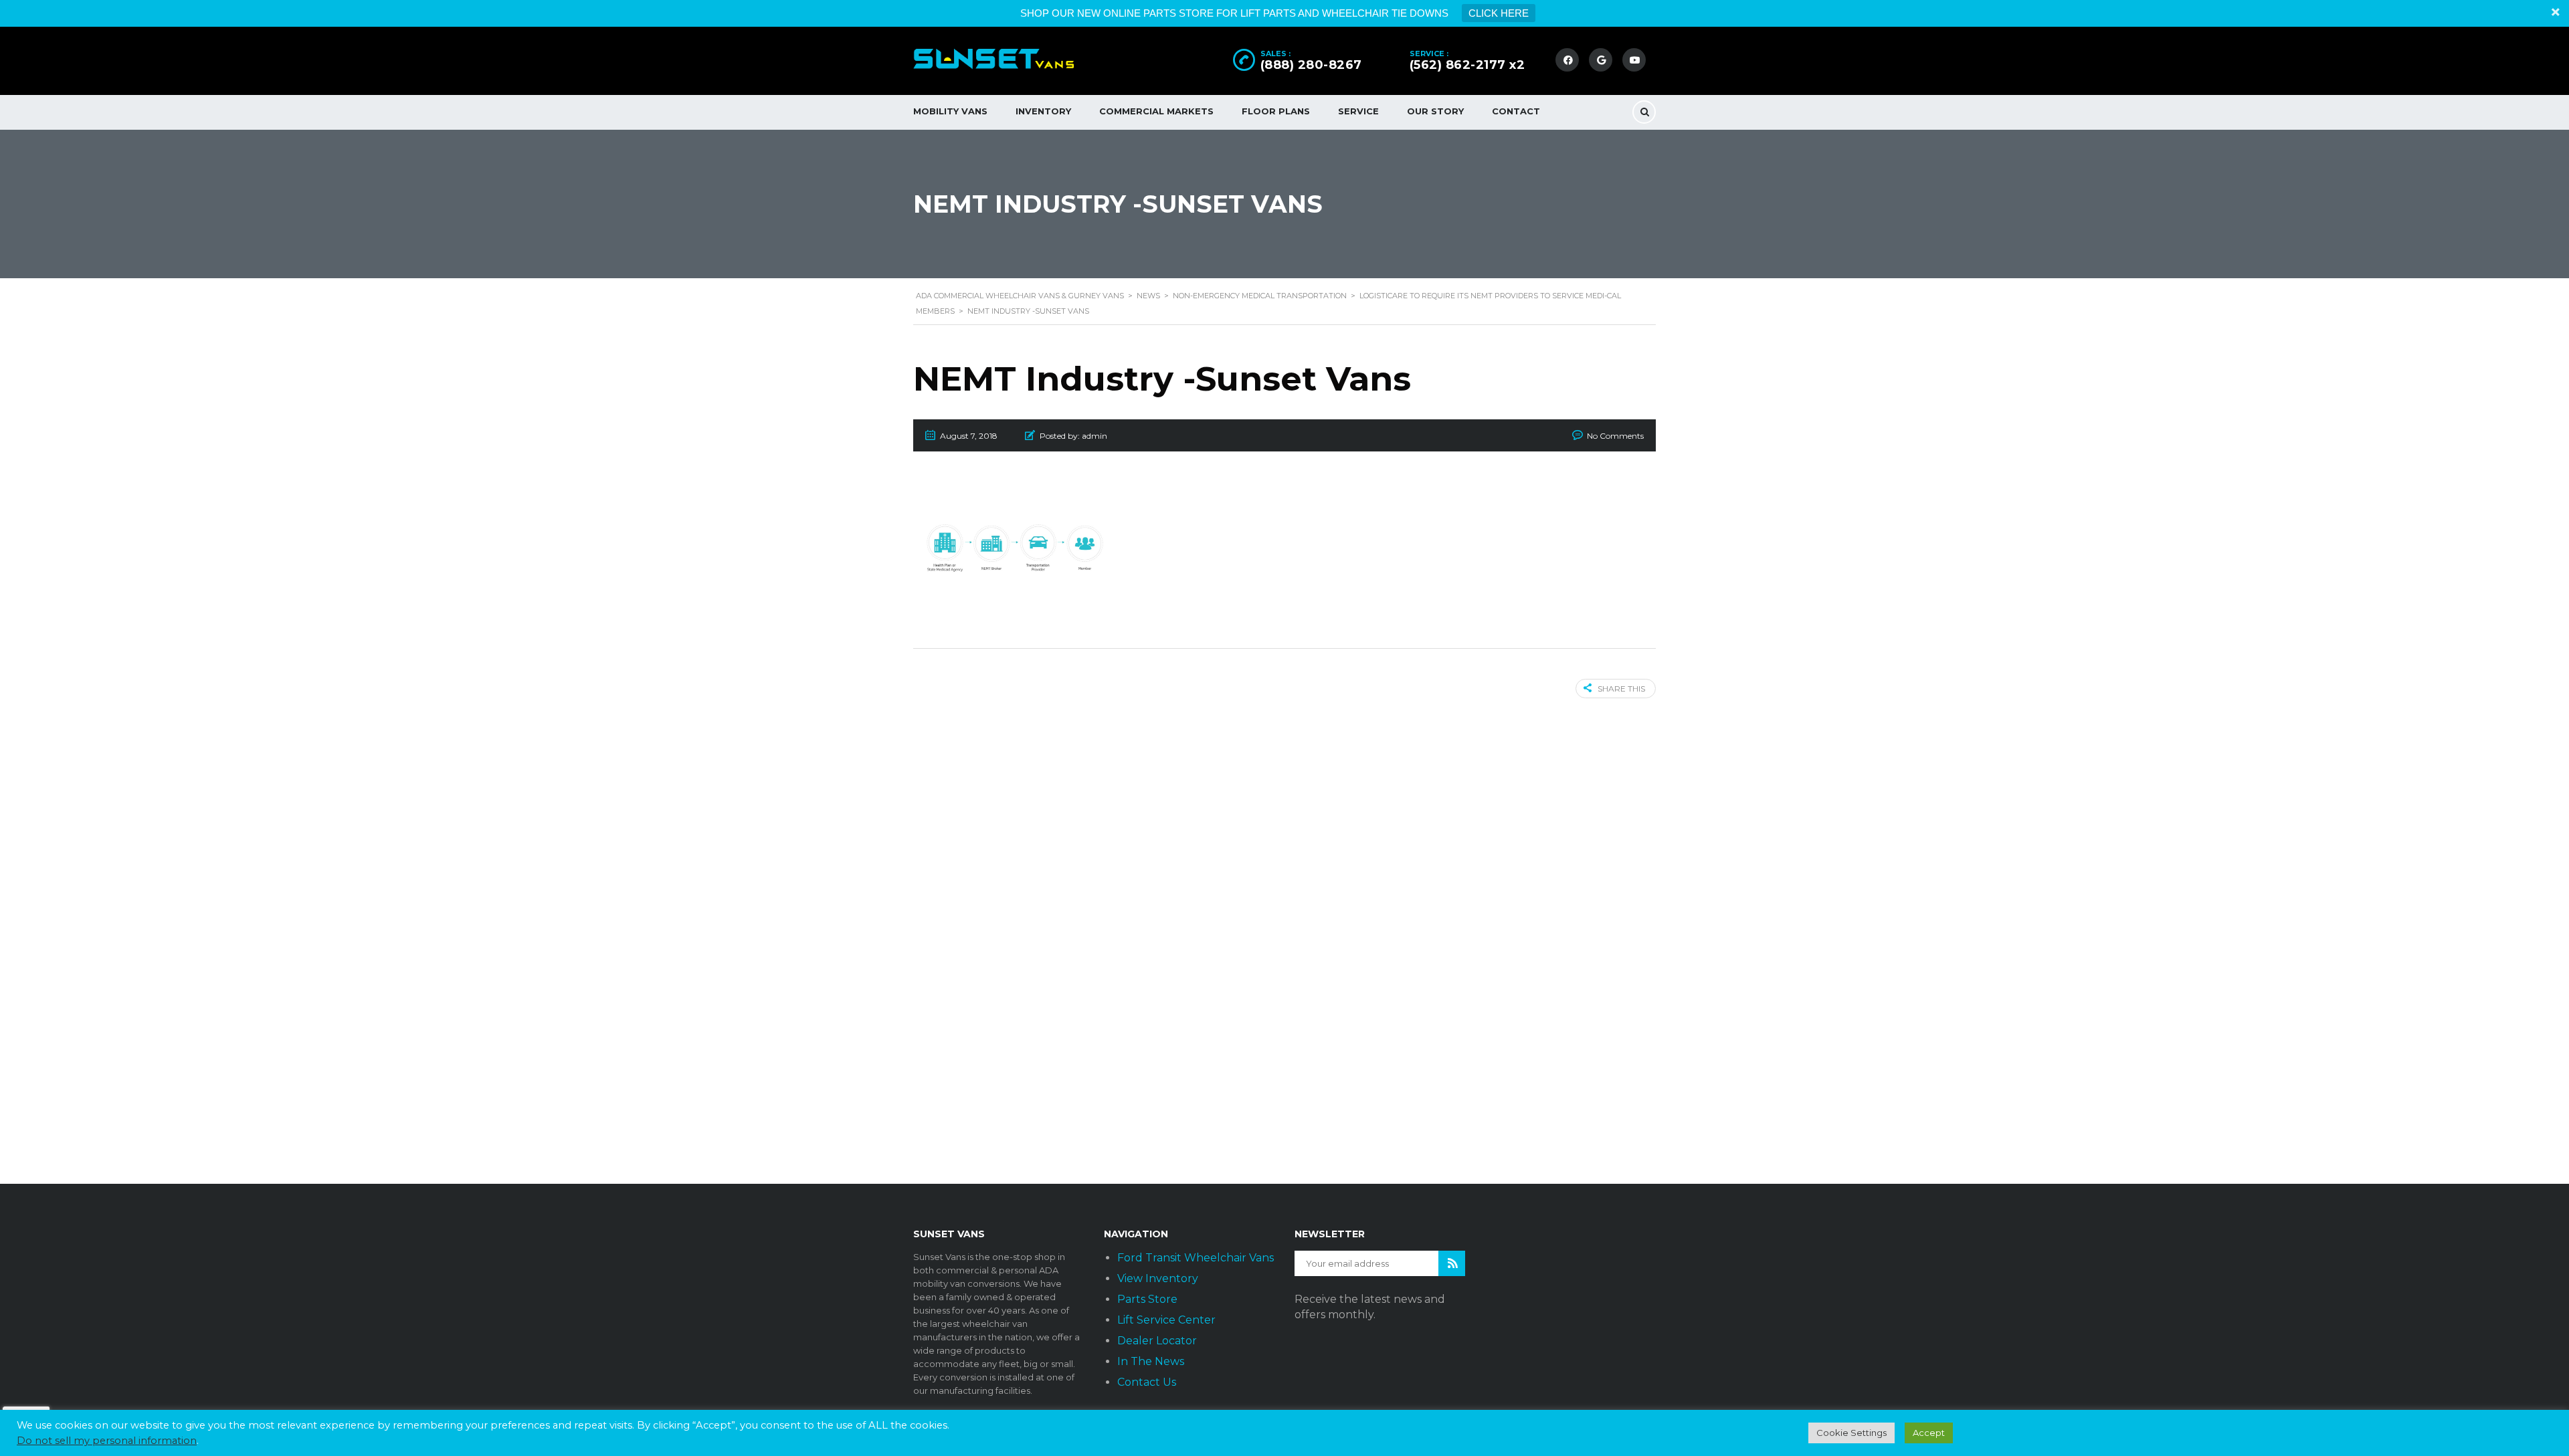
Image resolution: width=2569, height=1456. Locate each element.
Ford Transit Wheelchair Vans (1196, 1258)
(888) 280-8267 (1311, 65)
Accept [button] (1929, 1433)
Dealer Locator (1157, 1341)
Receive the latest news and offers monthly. (1370, 1307)
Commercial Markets (1156, 111)
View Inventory (1158, 1278)
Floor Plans (1276, 111)
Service (1358, 111)
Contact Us (1147, 1382)
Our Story (1435, 111)
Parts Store (1147, 1299)
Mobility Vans (950, 111)
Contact (1516, 111)
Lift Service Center (1166, 1320)
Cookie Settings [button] (1851, 1433)
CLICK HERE (1499, 13)
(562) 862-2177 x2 (1467, 65)
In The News (1151, 1361)
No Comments (1615, 436)
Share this (1621, 689)
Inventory (1043, 111)
